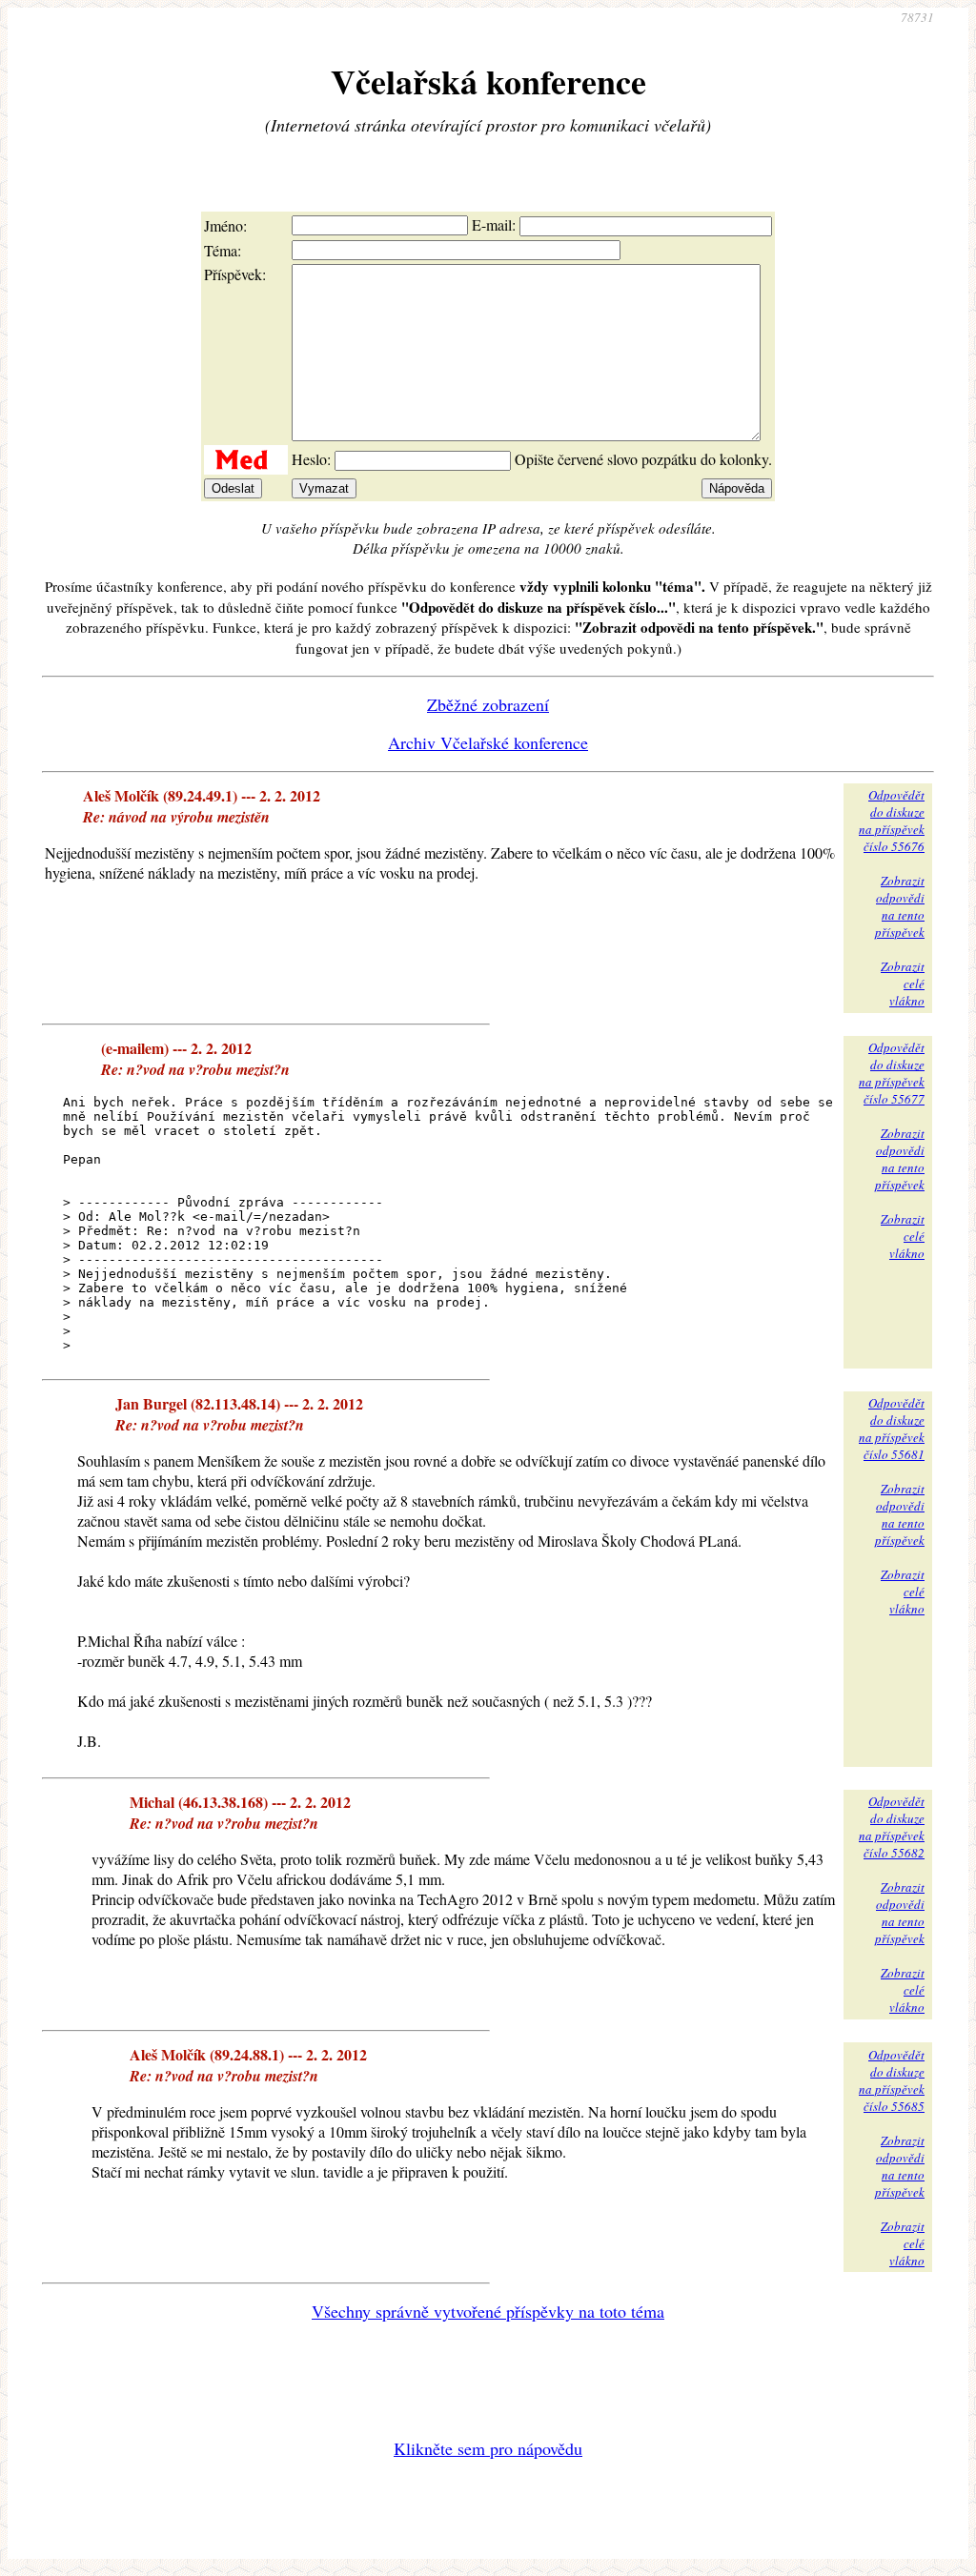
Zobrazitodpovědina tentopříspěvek (900, 906)
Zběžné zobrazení (488, 704)
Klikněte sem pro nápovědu (488, 2448)
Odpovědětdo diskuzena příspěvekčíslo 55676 (892, 821)
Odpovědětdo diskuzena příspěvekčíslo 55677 (892, 1073)
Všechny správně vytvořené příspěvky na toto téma (488, 2311)
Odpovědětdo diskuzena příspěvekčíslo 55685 (892, 2080)
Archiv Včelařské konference (488, 742)
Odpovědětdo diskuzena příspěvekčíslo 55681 (892, 1429)
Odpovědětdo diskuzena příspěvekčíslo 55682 (892, 1827)
